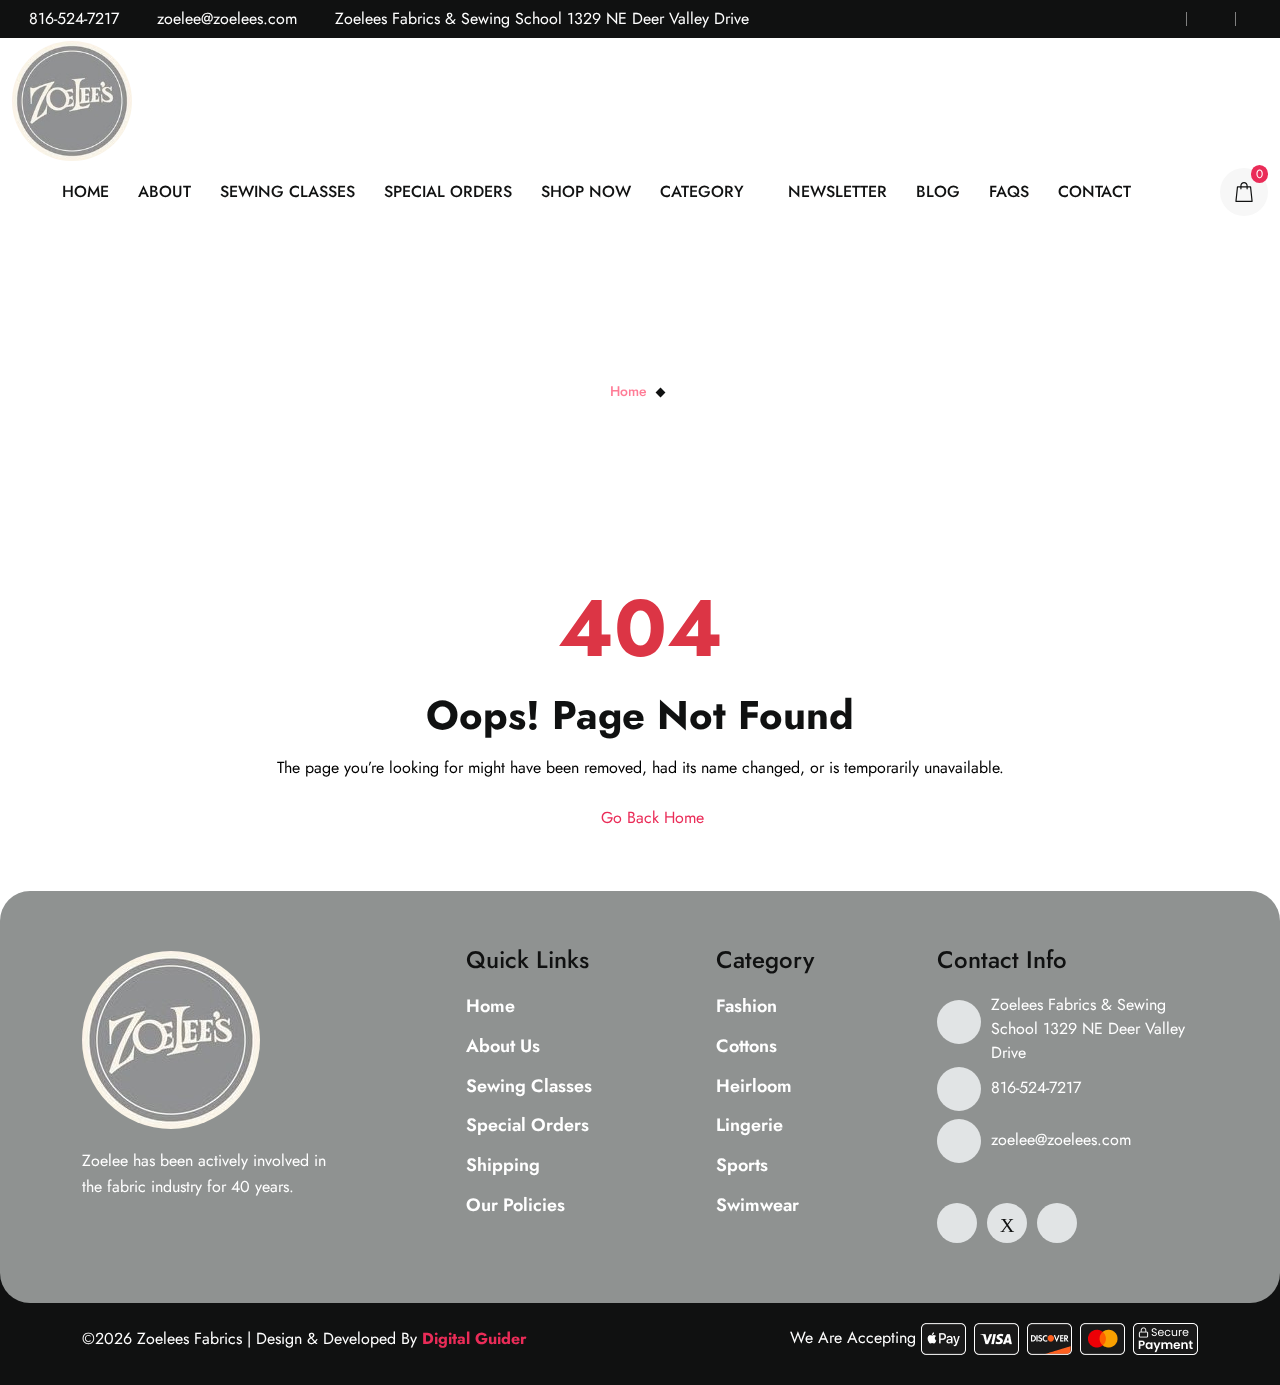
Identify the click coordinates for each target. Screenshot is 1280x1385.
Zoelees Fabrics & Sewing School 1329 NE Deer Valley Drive (1088, 1028)
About (164, 191)
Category (702, 191)
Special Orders (448, 191)
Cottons (746, 1047)
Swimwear (757, 1206)
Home (85, 191)
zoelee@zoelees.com (224, 18)
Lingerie (749, 1126)
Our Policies (515, 1206)
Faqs (1009, 191)
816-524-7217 (71, 18)
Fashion (746, 1007)
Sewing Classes (287, 191)
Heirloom (754, 1087)
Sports (742, 1166)
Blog (938, 191)
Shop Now (586, 191)
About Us (503, 1047)
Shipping (503, 1166)
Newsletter (837, 191)
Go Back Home (650, 817)
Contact (1094, 191)
